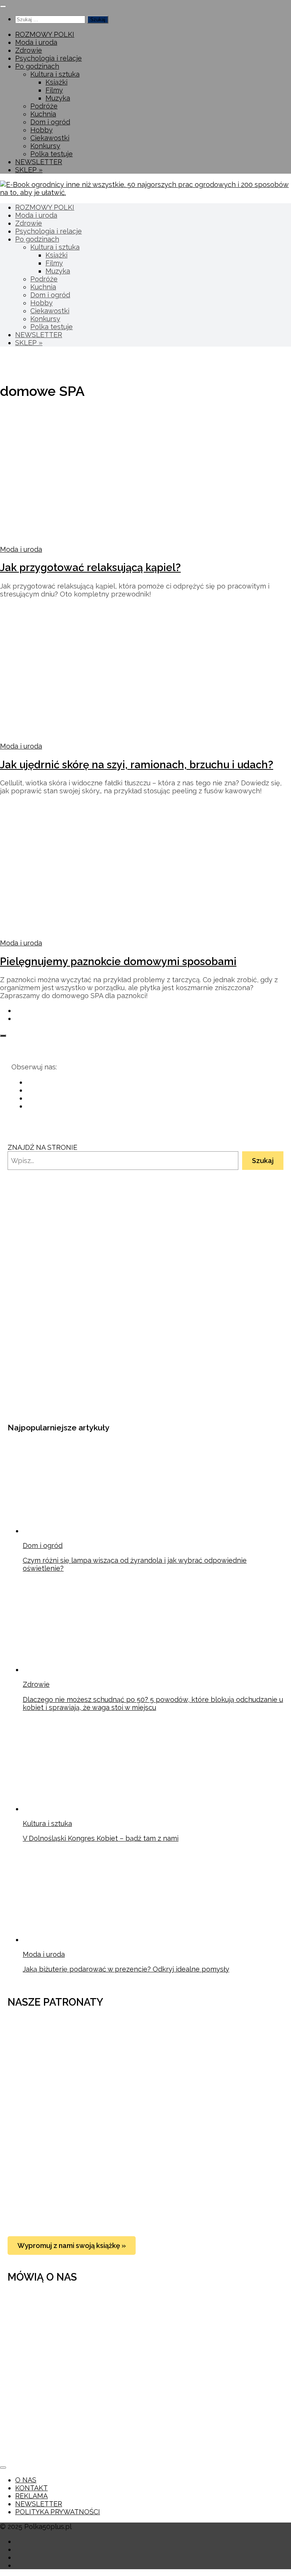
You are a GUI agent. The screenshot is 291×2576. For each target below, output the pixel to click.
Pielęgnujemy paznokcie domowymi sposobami (118, 961)
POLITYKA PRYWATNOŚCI (58, 2512)
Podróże (44, 106)
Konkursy (45, 146)
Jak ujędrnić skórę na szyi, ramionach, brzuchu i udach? (137, 765)
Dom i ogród (50, 122)
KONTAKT (31, 2488)
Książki (56, 82)
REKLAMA (31, 2496)
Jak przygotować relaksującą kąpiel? (90, 567)
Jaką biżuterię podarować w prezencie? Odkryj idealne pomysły (126, 1969)
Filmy (54, 90)
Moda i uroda (36, 42)
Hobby (41, 130)
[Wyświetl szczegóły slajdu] (99, 1396)
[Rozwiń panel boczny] (3, 1036)
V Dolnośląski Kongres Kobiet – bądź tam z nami (101, 1838)
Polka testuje (52, 154)
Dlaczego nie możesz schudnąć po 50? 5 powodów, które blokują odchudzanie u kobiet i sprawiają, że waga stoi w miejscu (153, 1703)
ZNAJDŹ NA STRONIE (42, 1147)
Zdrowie (29, 50)
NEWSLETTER (39, 162)
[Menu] (3, 6)
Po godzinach (37, 66)
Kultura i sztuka (55, 74)
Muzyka (58, 98)
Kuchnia (43, 114)
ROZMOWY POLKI (45, 34)
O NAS (26, 2480)
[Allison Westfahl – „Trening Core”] (153, 2218)
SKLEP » (29, 170)
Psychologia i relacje (48, 58)
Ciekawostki (50, 138)
